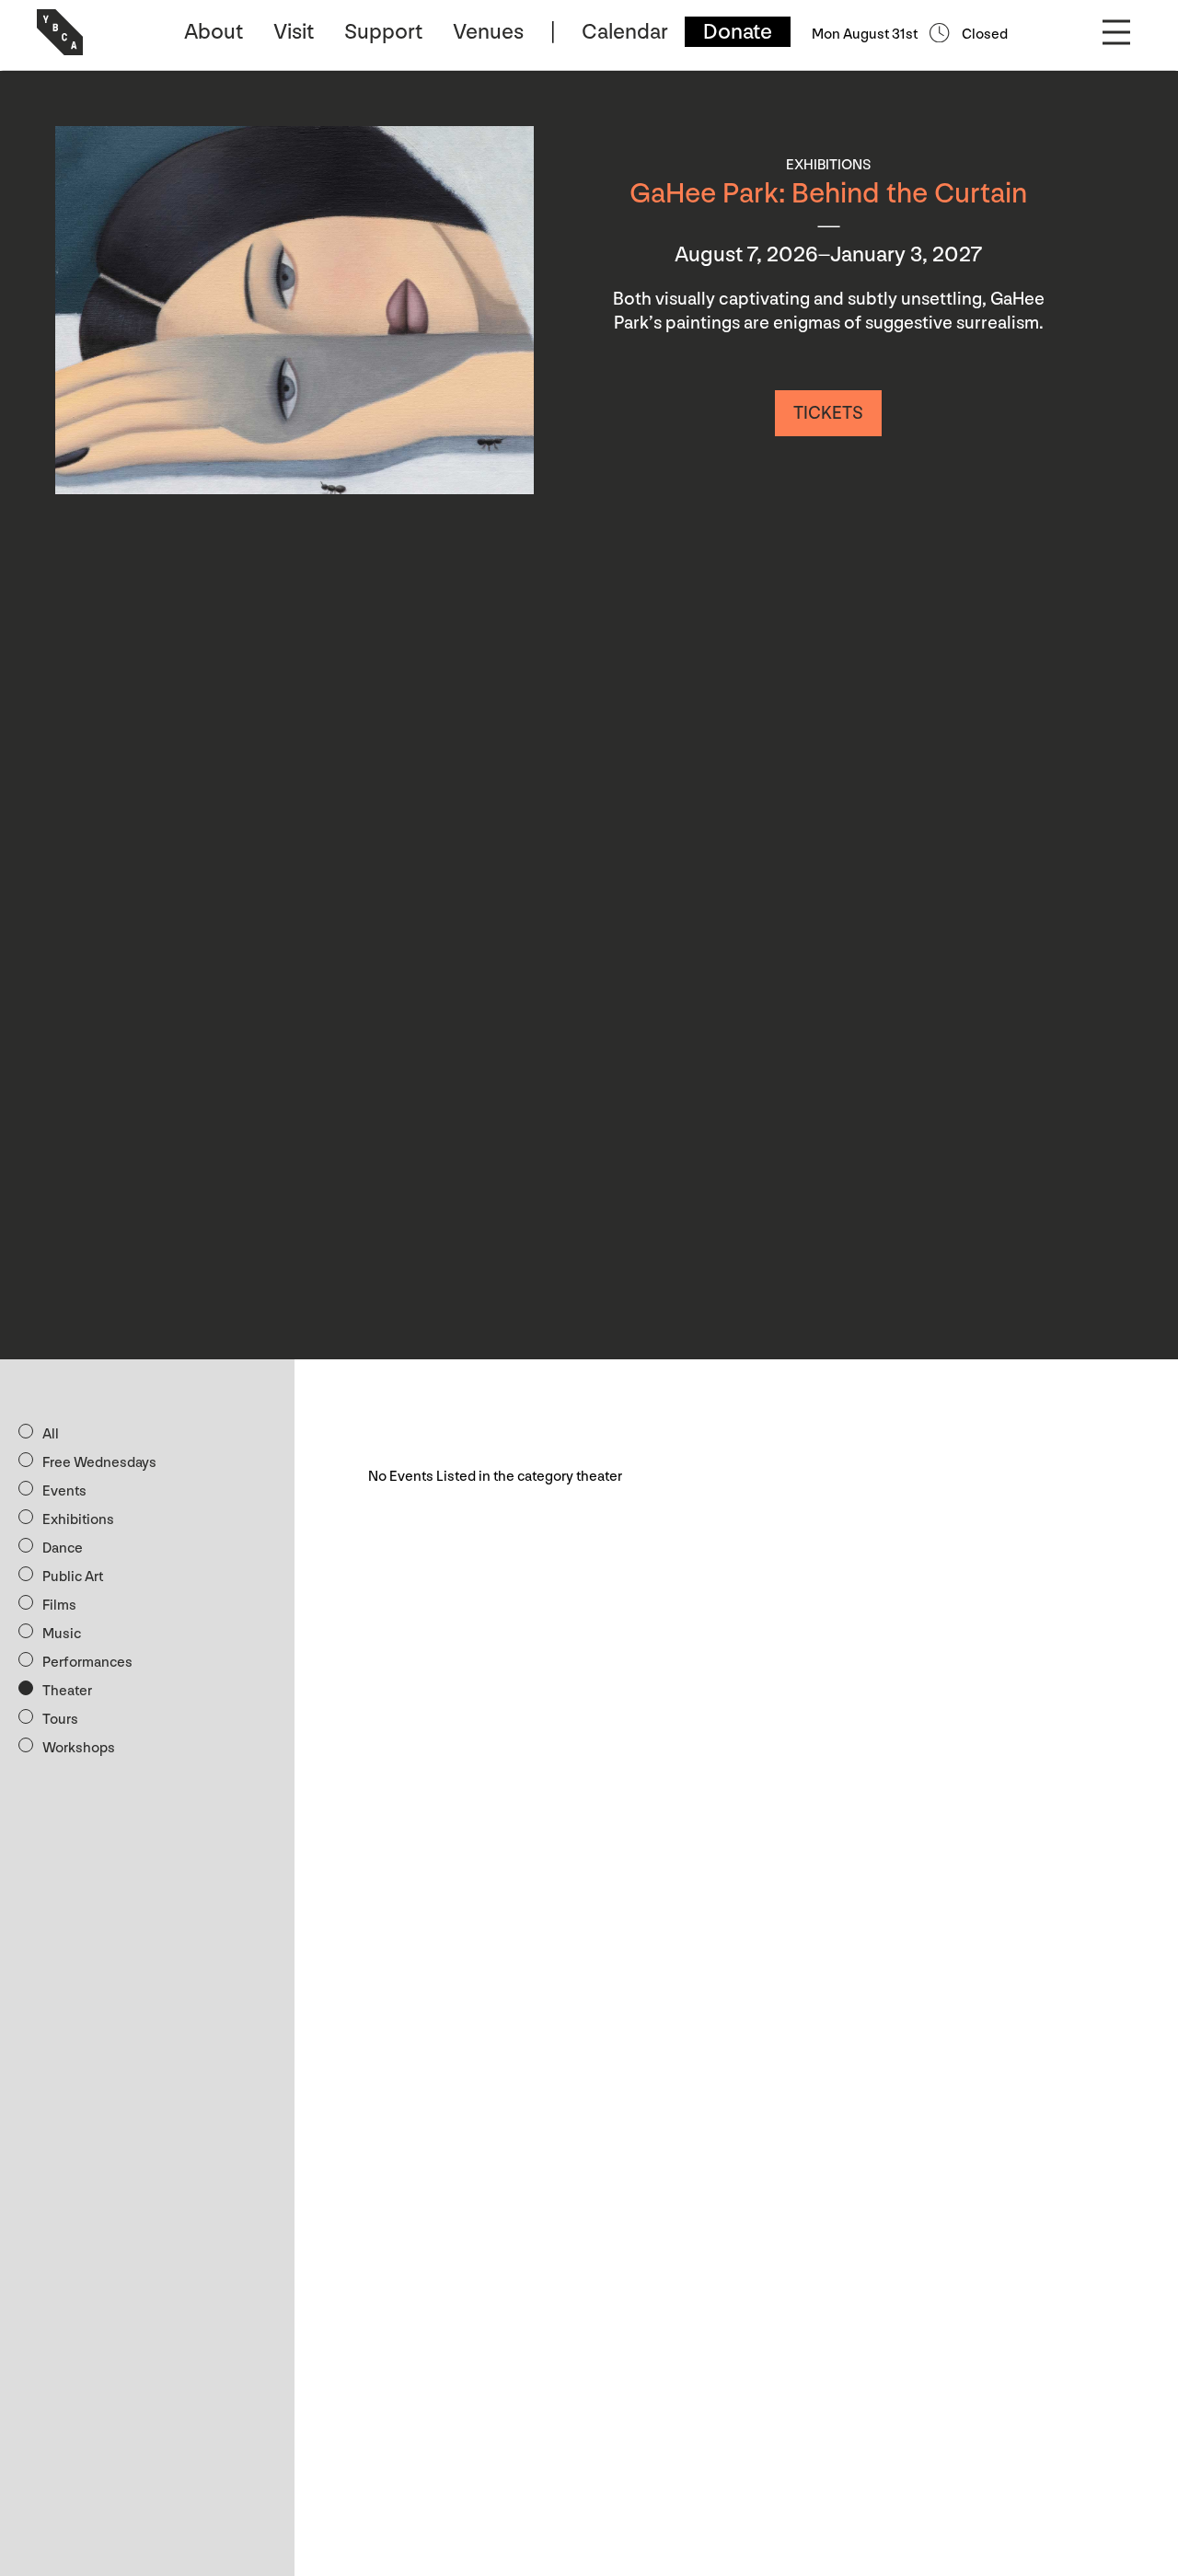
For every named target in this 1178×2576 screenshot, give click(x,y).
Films (59, 1606)
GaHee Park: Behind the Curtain (828, 194)
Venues (488, 32)
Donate (738, 32)
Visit (294, 32)
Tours (60, 1720)
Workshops (79, 1748)
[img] (294, 310)
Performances (87, 1663)
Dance (63, 1548)
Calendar (625, 32)
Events (64, 1491)
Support (383, 32)
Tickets (828, 413)
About (214, 32)
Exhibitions (78, 1520)
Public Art (73, 1577)
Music (62, 1634)
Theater (67, 1691)
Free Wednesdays (99, 1463)
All (51, 1434)
